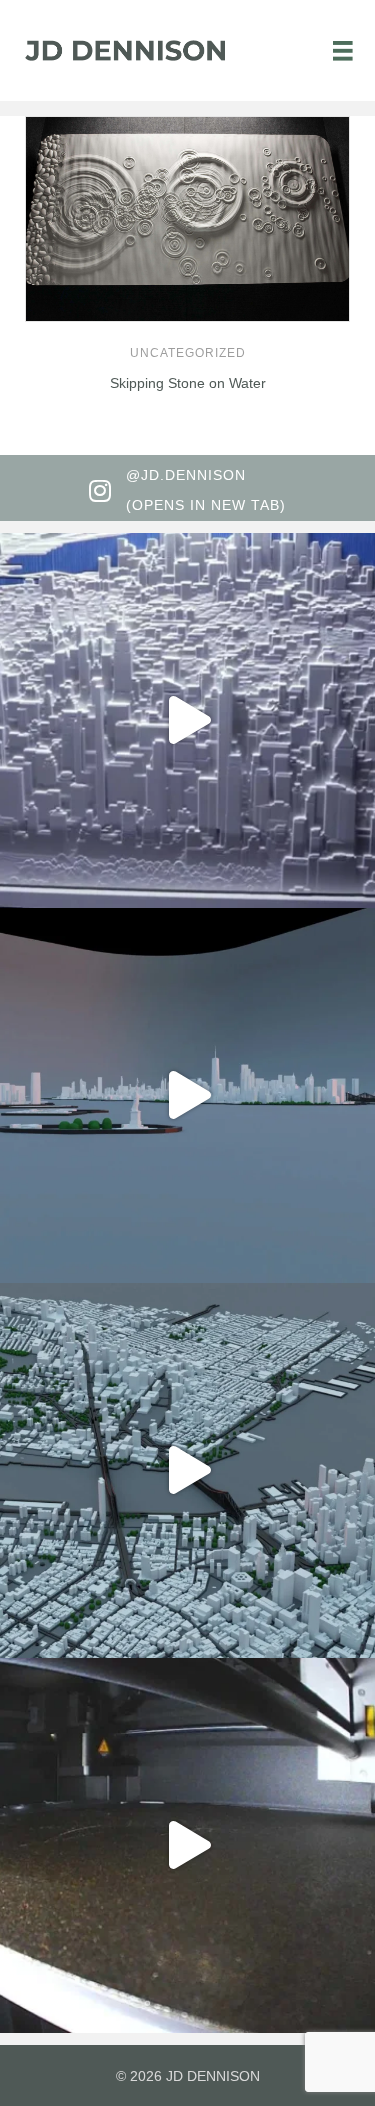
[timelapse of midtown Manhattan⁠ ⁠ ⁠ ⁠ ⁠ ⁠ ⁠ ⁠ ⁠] (187, 1845)
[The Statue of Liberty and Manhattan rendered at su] (187, 1095)
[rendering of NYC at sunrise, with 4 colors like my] (187, 1470)
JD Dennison (213, 2076)
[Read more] (330, 194)
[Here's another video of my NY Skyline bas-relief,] (187, 720)
